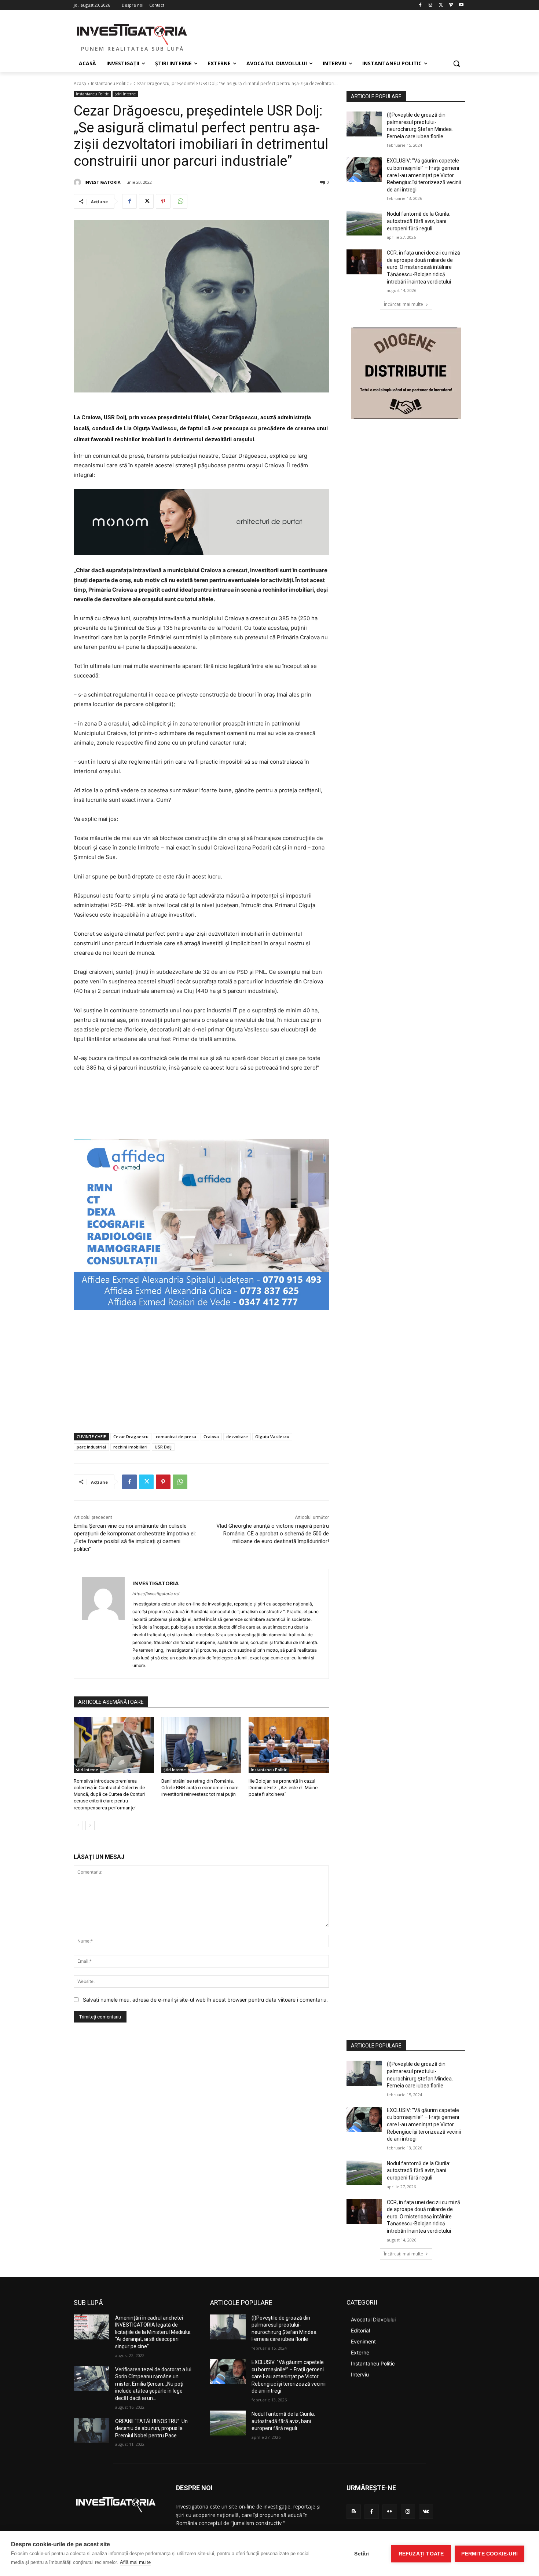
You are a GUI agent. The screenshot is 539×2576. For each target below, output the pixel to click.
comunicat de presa (176, 1437)
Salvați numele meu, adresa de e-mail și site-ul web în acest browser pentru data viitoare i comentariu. (205, 2000)
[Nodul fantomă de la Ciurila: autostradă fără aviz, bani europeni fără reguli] (364, 223)
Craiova (211, 1437)
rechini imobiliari (130, 1447)
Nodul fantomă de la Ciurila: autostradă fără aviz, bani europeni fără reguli (419, 221)
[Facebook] (420, 5)
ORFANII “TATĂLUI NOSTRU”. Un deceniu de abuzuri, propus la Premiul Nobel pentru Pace (151, 2428)
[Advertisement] (201, 1372)
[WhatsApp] (180, 201)
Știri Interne (125, 94)
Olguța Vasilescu (272, 1437)
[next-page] (90, 1826)
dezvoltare (237, 1437)
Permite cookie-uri (489, 2554)
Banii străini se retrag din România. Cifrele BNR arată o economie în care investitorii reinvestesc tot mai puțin (200, 1788)
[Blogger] (354, 2512)
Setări (362, 2554)
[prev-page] (78, 1826)
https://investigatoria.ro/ (156, 1594)
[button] (456, 63)
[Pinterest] (163, 201)
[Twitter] (441, 5)
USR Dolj (163, 1447)
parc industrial (91, 1447)
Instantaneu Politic (110, 83)
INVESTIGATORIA (102, 182)
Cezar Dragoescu (131, 1437)
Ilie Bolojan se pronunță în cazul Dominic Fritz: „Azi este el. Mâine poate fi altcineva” (283, 1788)
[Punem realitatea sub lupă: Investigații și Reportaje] (132, 33)
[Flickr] (390, 2512)
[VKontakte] (426, 2512)
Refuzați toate (421, 2554)
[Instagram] (431, 5)
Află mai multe (135, 2562)
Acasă (80, 83)
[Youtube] (461, 5)
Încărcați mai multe (404, 304)
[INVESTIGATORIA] (78, 182)
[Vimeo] (451, 5)
